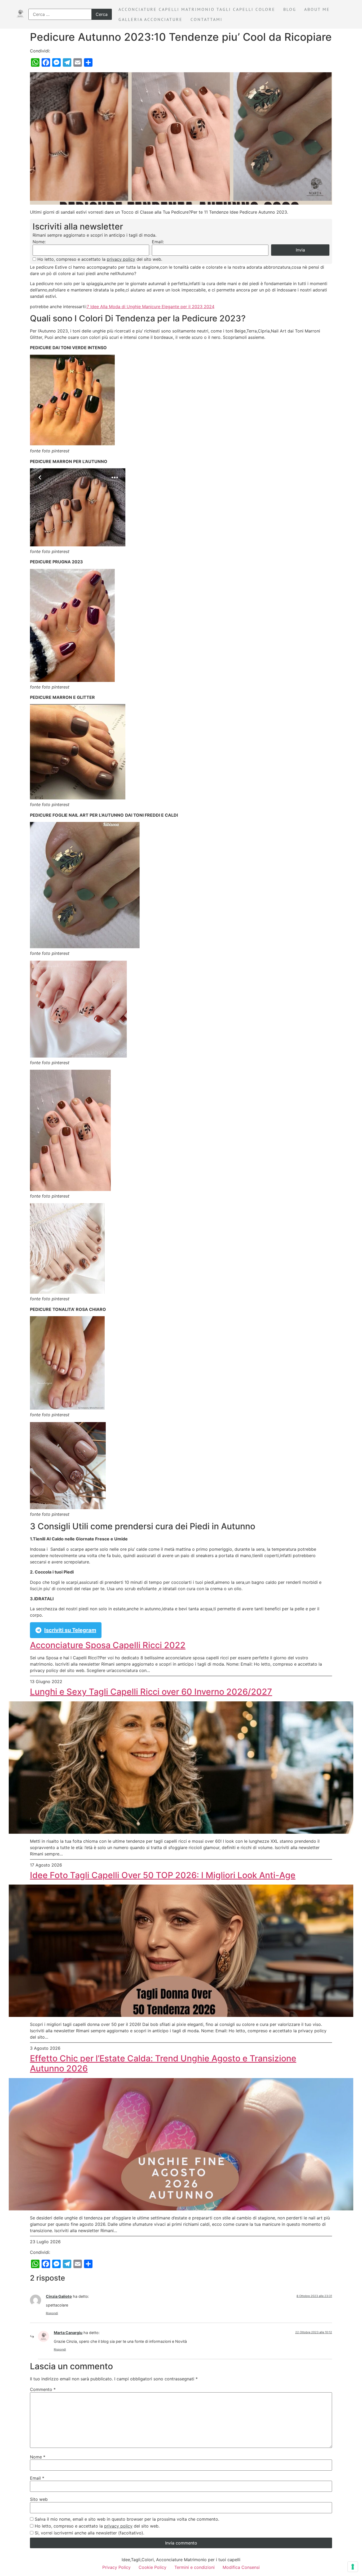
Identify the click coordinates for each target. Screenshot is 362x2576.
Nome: (39, 242)
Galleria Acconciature (151, 19)
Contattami (207, 19)
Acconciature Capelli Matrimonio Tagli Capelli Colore (197, 9)
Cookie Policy (153, 2567)
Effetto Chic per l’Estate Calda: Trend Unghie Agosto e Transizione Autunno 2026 (163, 2064)
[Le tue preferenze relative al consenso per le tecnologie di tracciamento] (353, 2567)
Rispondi (52, 2313)
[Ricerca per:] (70, 14)
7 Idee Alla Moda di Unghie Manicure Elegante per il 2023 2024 (151, 307)
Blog (290, 9)
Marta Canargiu (68, 2333)
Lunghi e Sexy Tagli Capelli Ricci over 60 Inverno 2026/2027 (151, 1692)
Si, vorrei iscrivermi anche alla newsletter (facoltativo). (89, 2533)
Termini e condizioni (195, 2567)
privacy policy (121, 259)
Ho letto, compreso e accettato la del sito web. (100, 259)
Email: (158, 242)
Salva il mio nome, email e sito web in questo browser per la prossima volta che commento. (127, 2519)
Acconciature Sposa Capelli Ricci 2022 (108, 1645)
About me (317, 9)
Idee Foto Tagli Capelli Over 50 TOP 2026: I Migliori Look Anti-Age (163, 1875)
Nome (38, 2457)
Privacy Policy (116, 2567)
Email (37, 2478)
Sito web (39, 2499)
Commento (43, 2389)
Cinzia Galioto (59, 2296)
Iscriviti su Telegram (70, 1630)
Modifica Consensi (241, 2567)
